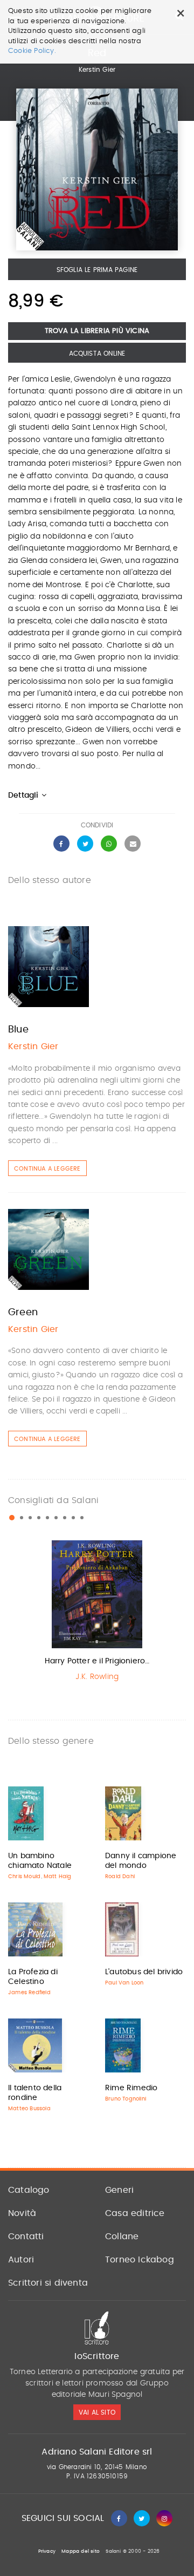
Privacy (47, 2551)
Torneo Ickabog (140, 2260)
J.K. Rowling (97, 1677)
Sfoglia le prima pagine (97, 270)
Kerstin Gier (97, 70)
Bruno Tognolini (126, 2099)
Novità (22, 2213)
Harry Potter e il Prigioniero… (97, 1661)
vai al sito (97, 2412)
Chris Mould (24, 1877)
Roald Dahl (120, 1877)
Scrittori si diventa (48, 2283)
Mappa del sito (81, 2551)
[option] (97, 1613)
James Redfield (29, 1993)
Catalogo (29, 2190)
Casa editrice (135, 2213)
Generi (119, 2190)
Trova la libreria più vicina (97, 331)
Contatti (26, 2237)
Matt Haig (58, 1877)
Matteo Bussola (29, 2109)
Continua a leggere (47, 1169)
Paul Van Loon (124, 1983)
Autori (21, 2260)
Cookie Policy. (32, 51)
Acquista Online (97, 354)
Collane (122, 2237)
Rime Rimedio (131, 2088)
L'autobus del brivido (144, 1972)
